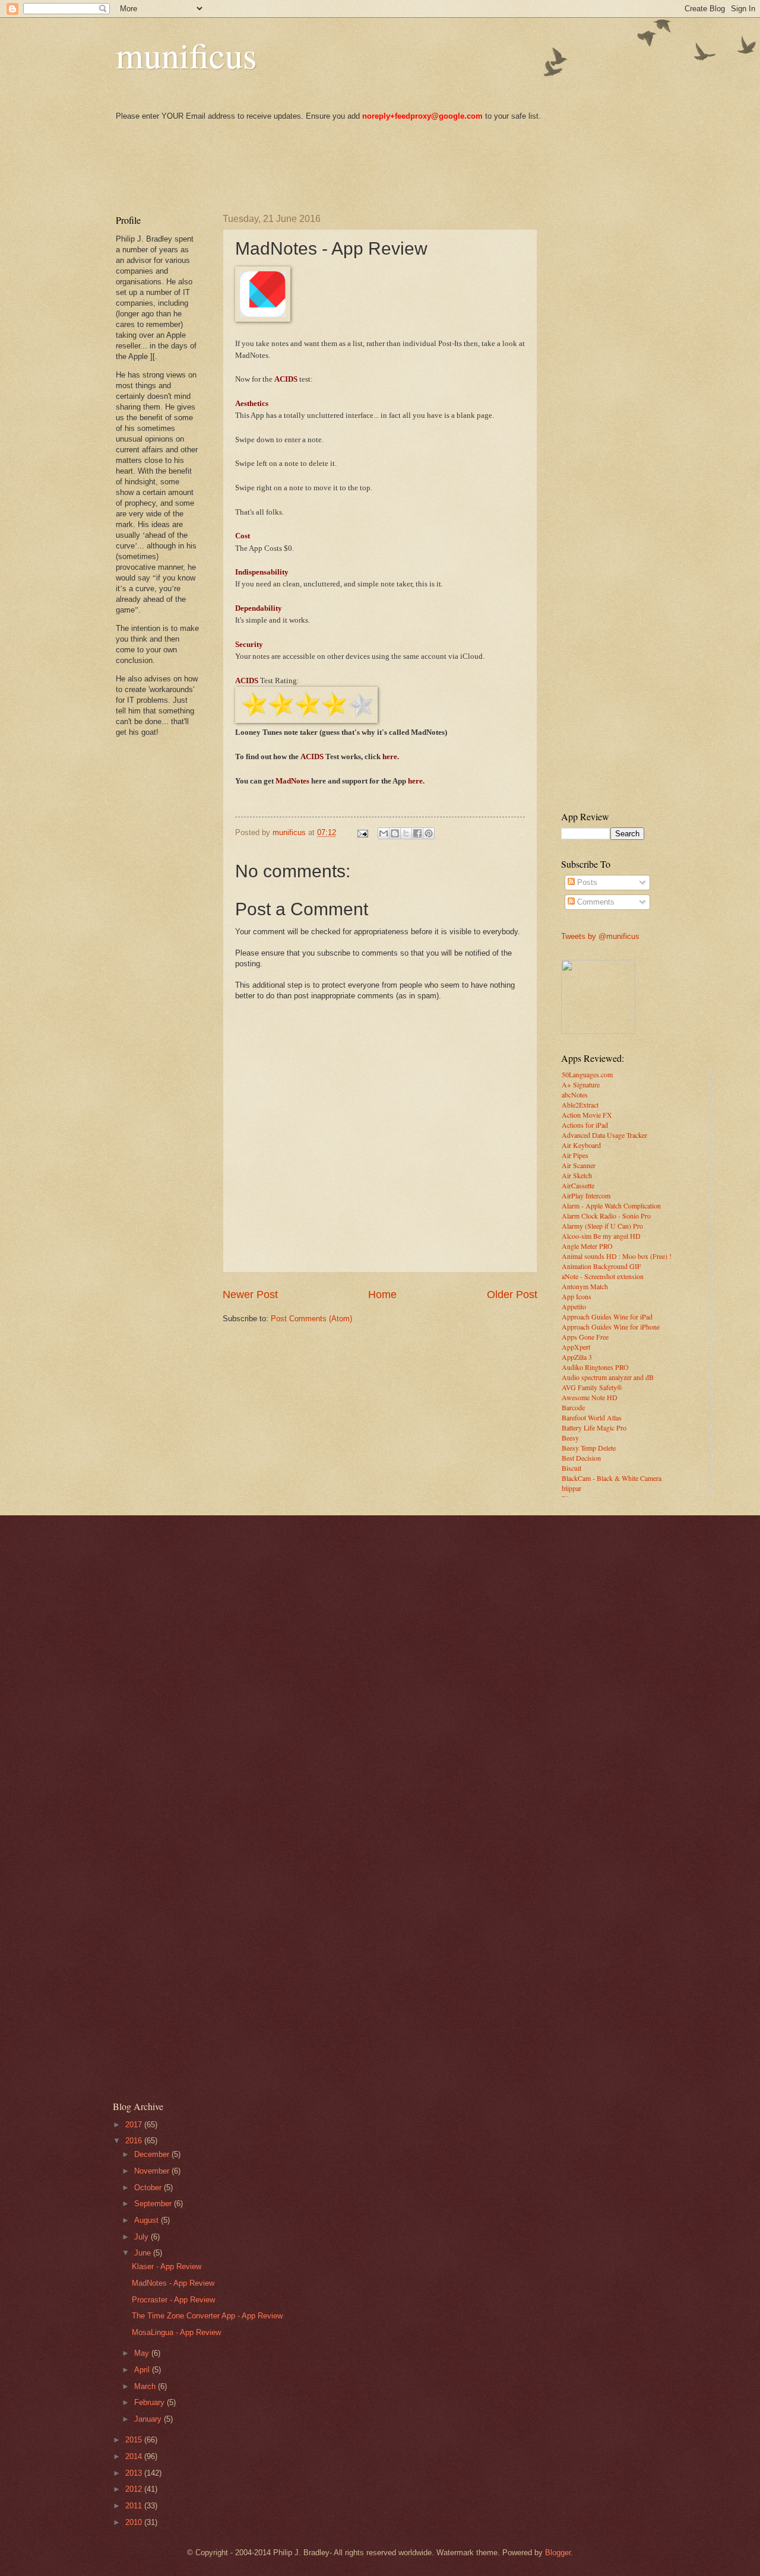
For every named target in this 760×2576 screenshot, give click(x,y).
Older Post (512, 1295)
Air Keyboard (581, 1145)
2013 (135, 2473)
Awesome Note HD (590, 1397)
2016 (135, 2141)
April (143, 2370)
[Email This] (384, 833)
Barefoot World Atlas (592, 1417)
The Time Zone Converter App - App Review (207, 2316)
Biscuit (571, 1468)
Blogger (558, 2553)
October (149, 2188)
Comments (595, 902)
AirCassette (578, 1185)
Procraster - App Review (173, 2300)
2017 (135, 2125)
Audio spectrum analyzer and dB (608, 1377)
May (143, 2353)
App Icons (577, 1296)
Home (382, 1295)
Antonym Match (585, 1286)
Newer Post (250, 1295)
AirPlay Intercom (586, 1195)
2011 (135, 2506)
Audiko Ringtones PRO (595, 1367)
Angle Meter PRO (587, 1246)
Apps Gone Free (585, 1337)
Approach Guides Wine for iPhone (611, 1327)
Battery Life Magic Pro (594, 1427)
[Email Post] (362, 832)
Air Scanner (579, 1165)
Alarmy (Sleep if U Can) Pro (602, 1226)
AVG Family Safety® (592, 1387)
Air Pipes (575, 1155)
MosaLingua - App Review (176, 2332)
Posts (586, 882)
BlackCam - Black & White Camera (612, 1478)
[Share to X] (406, 833)
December (153, 2154)
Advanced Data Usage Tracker (604, 1135)
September (154, 2204)
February (151, 2402)
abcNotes (575, 1095)
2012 (135, 2489)
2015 (135, 2440)
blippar (571, 1488)
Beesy (570, 1438)
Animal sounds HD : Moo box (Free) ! (617, 1256)
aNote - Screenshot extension (603, 1276)
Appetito (574, 1306)
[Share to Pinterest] (429, 833)
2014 (135, 2456)
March (146, 2386)
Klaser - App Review (167, 2266)
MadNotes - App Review (173, 2283)
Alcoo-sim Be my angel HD (601, 1236)
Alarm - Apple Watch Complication (611, 1205)
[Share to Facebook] (417, 833)
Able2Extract (580, 1105)
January (149, 2419)
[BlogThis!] (395, 833)
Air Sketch (577, 1175)
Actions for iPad (585, 1125)
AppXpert (576, 1347)
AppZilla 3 (577, 1357)
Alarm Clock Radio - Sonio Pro (606, 1216)
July (142, 2237)
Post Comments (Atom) (311, 1319)
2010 (135, 2522)
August (148, 2220)
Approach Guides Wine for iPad (607, 1316)
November (153, 2171)
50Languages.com (587, 1074)
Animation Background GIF (601, 1266)
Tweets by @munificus (600, 936)
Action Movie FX (587, 1115)
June (144, 2253)
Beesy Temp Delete (589, 1448)
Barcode (573, 1407)
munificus (186, 55)
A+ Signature (581, 1084)
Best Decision (581, 1458)
